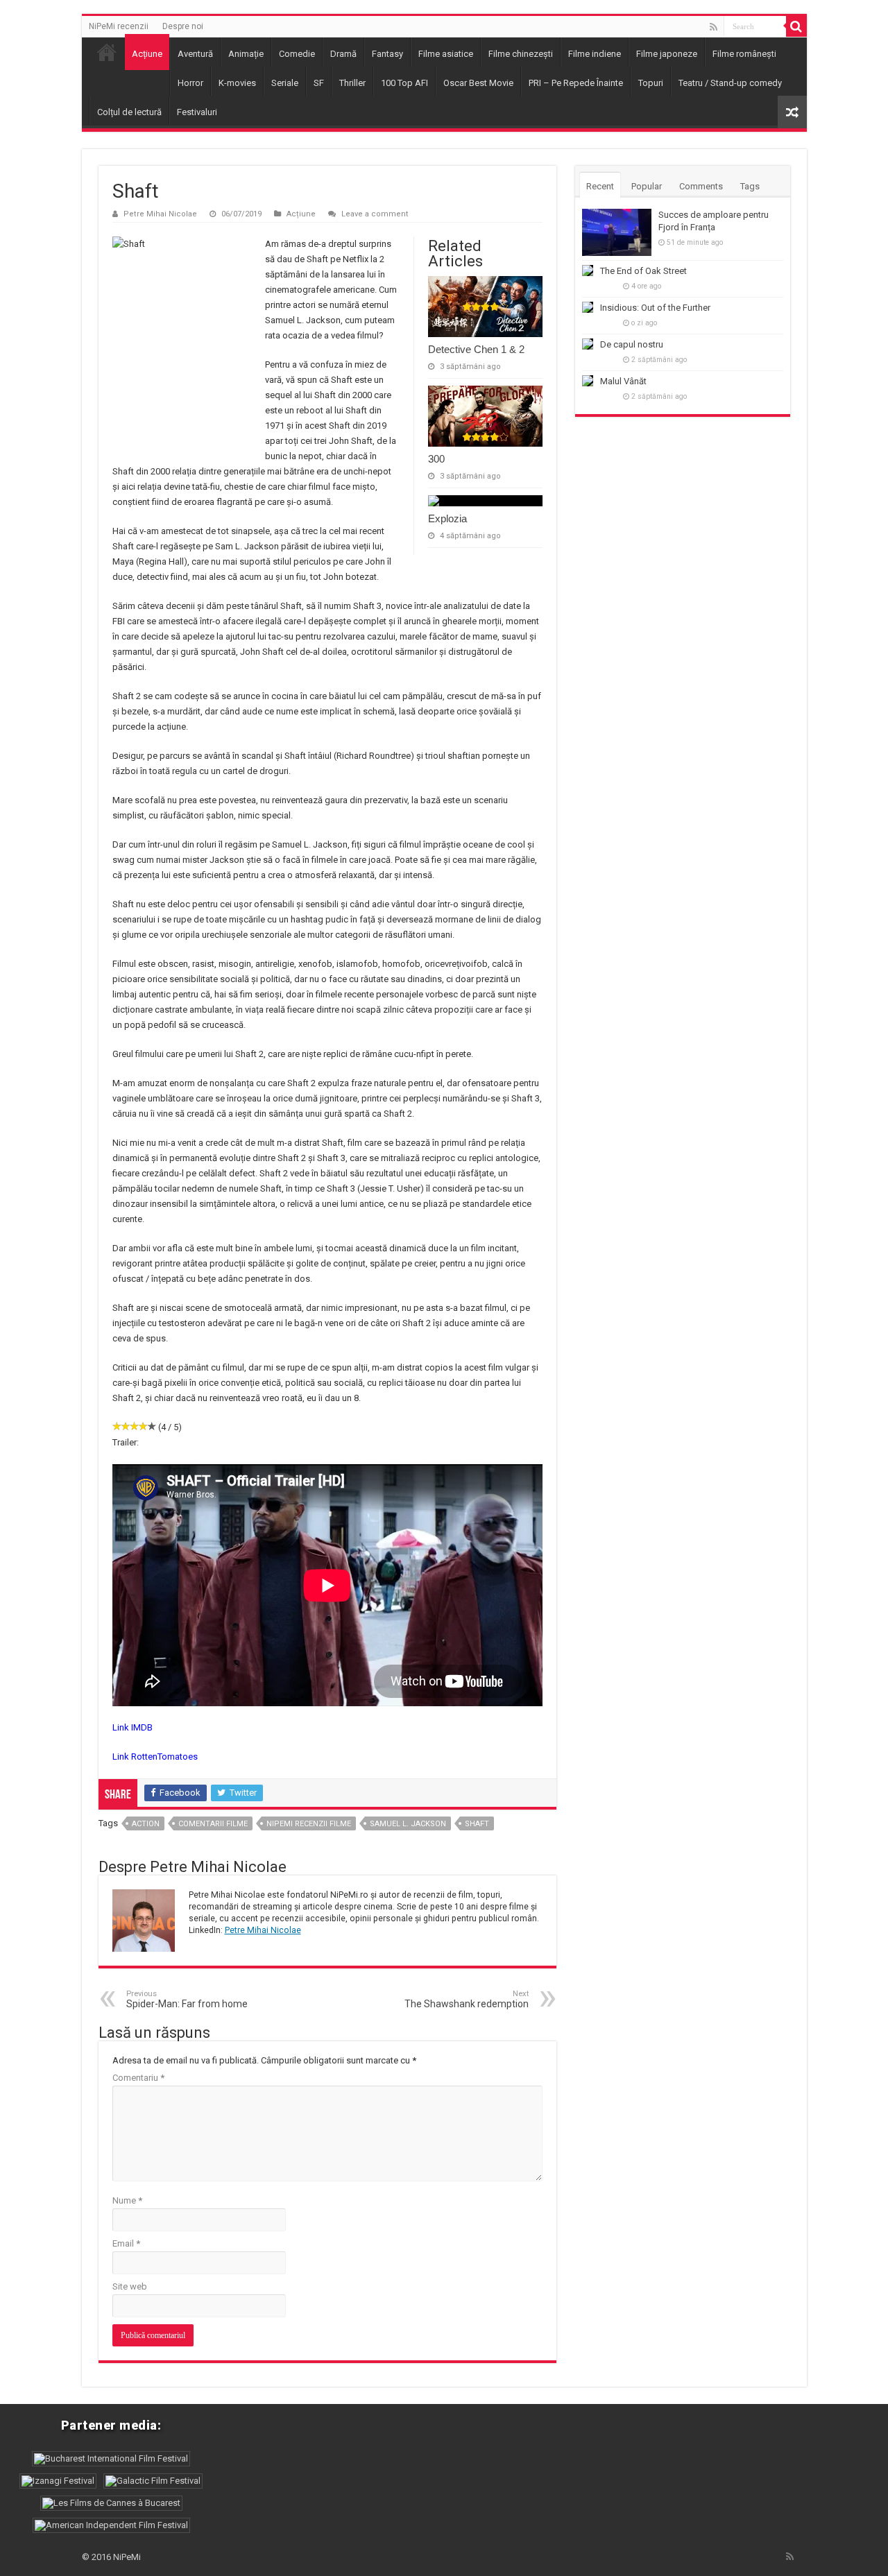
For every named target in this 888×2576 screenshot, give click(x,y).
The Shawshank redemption (467, 1999)
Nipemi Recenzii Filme (309, 1824)
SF (319, 83)
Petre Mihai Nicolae (160, 214)
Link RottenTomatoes (155, 1757)
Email (126, 2243)
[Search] (796, 26)
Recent (600, 186)
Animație (246, 54)
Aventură (195, 54)
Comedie (297, 54)
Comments (701, 186)
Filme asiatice (446, 54)
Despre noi (183, 26)
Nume (127, 2200)
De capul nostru (632, 344)
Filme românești (744, 54)
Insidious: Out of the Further (655, 308)
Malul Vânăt (623, 381)
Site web (130, 2286)
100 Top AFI (404, 83)
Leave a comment (375, 214)
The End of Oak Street (643, 271)
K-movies (237, 83)
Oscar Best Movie (478, 83)
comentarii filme (213, 1824)
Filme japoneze (667, 54)
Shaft (477, 1824)
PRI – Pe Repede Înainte (576, 83)
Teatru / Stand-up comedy (730, 83)
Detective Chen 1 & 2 (476, 349)
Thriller (352, 83)
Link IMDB (133, 1727)
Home (107, 52)
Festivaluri (197, 112)
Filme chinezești (521, 54)
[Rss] (714, 27)
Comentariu (138, 2078)
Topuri (651, 83)
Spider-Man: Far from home (187, 1999)
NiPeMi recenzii (119, 26)
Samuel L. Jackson (408, 1824)
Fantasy (387, 54)
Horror (190, 83)
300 (436, 459)
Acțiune (147, 54)
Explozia (447, 518)
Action (146, 1824)
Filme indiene (595, 54)
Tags (750, 186)
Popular (647, 186)
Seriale (285, 83)
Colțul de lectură (129, 112)
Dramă (343, 54)
